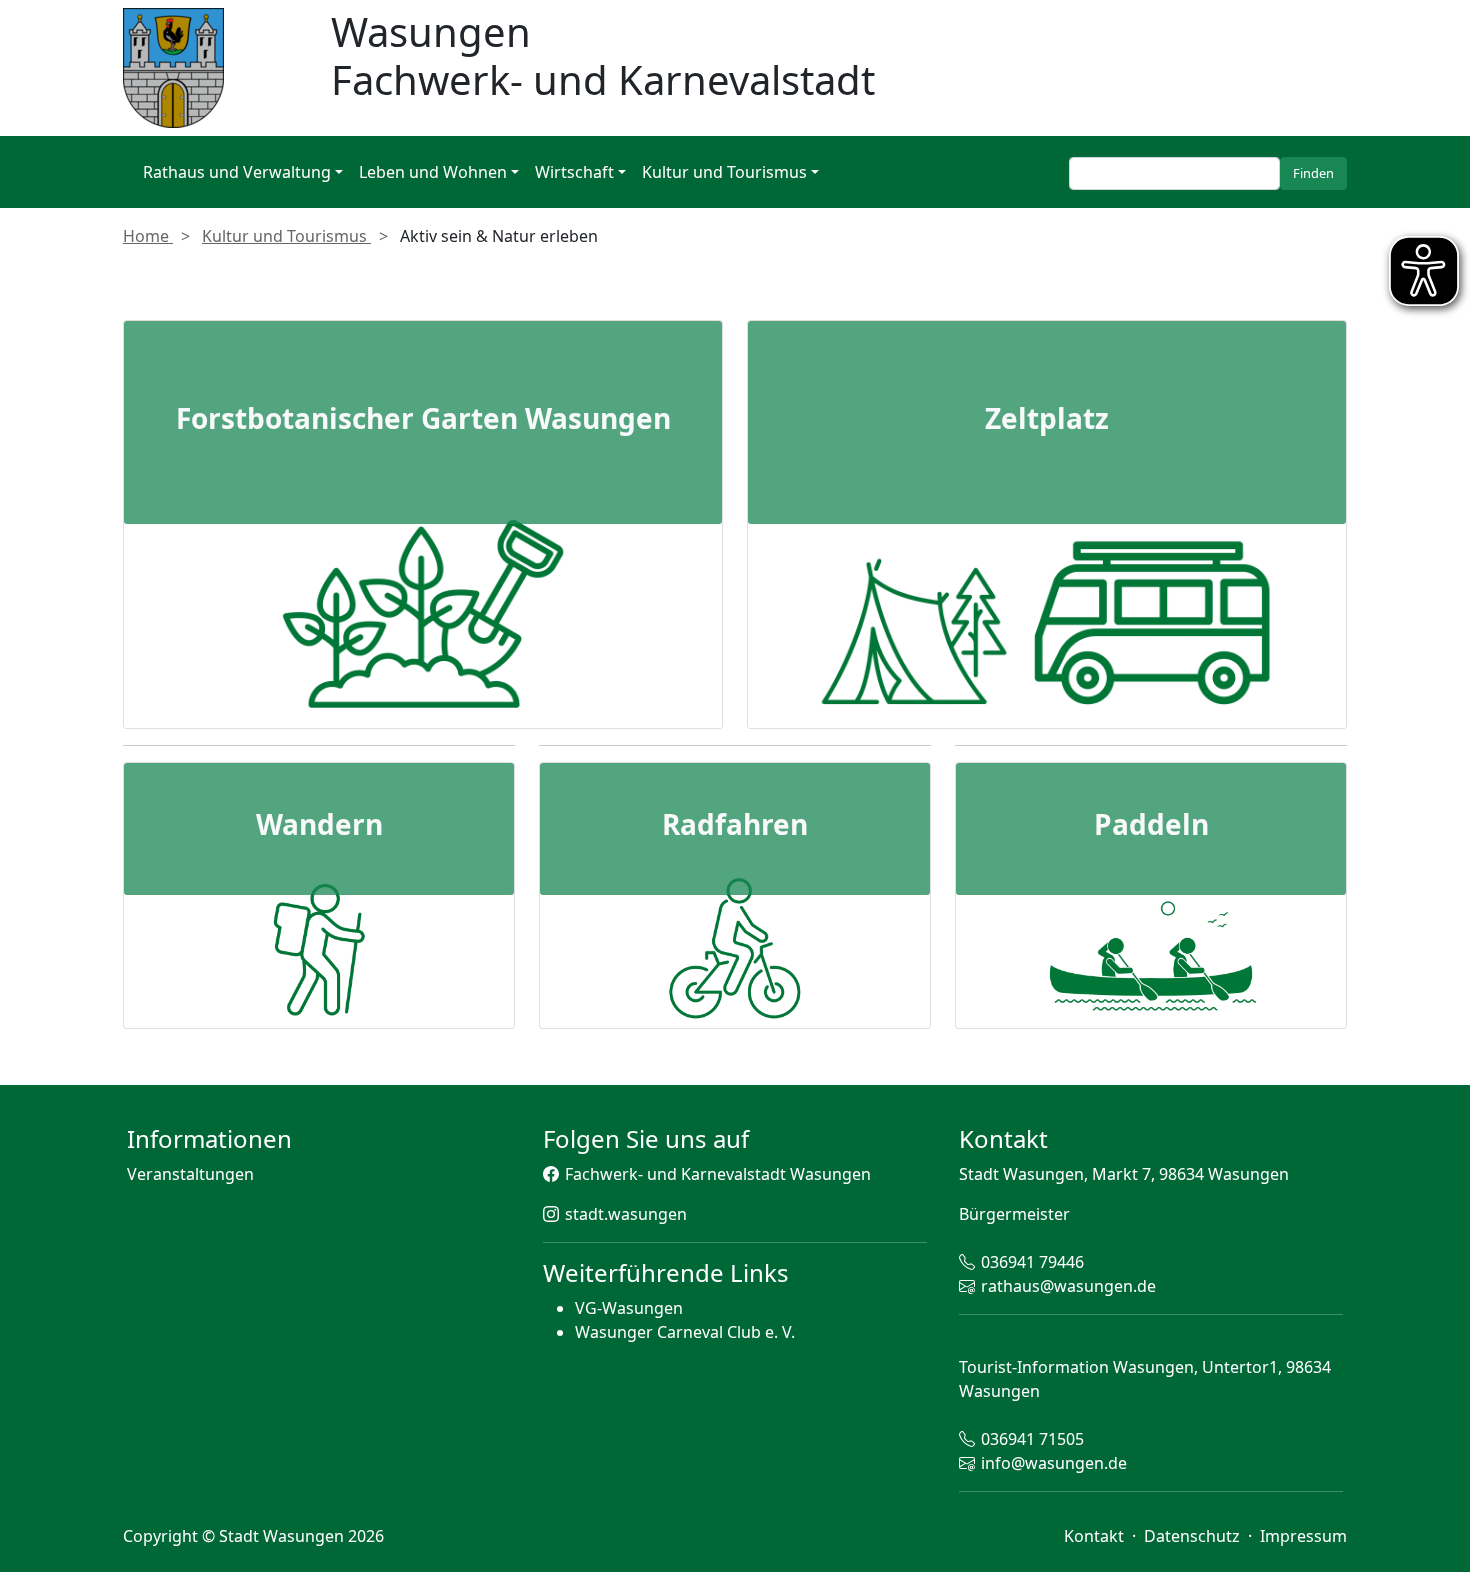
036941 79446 (1032, 1262)
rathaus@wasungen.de (1068, 1286)
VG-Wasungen (629, 1308)
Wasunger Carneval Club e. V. (685, 1332)
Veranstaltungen (190, 1174)
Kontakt (1096, 1536)
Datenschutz (1194, 1536)
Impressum (1303, 1536)
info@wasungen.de (1054, 1463)
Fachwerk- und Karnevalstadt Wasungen (718, 1174)
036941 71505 (1032, 1439)
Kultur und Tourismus (724, 172)
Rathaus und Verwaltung (237, 172)
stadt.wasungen (626, 1214)
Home (148, 236)
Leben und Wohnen (433, 172)
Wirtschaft (574, 172)
